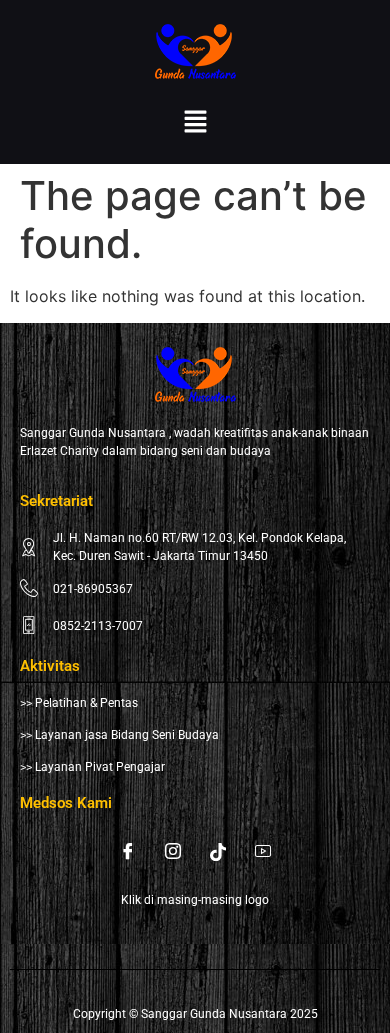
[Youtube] (263, 851)
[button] (195, 122)
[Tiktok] (218, 851)
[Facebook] (128, 851)
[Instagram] (173, 851)
